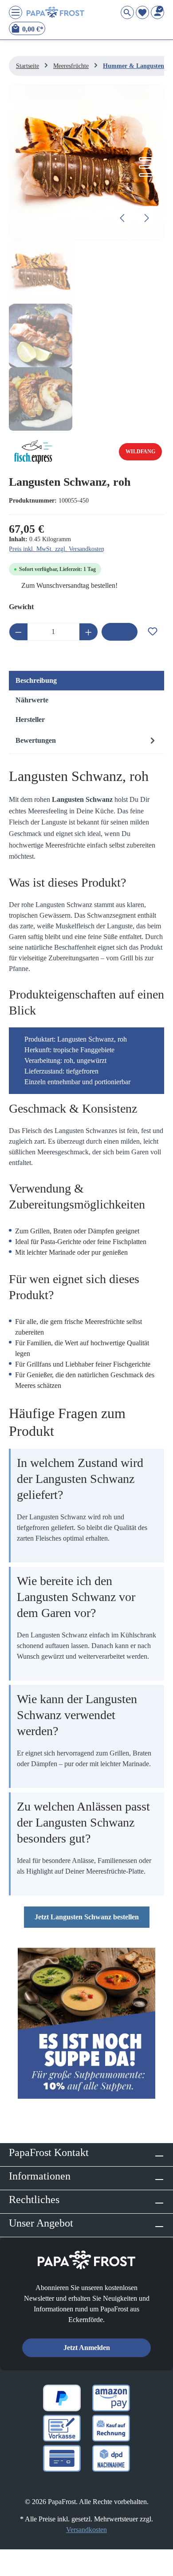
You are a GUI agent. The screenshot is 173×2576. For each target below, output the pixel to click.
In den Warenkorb (120, 632)
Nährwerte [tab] (32, 700)
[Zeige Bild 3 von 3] (146, 175)
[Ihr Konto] (157, 12)
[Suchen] (127, 12)
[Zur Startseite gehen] (55, 12)
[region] (86, 258)
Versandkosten (86, 2530)
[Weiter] (146, 218)
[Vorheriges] (123, 218)
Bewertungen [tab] (36, 740)
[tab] (86, 681)
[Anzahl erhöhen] (89, 632)
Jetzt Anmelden (87, 2348)
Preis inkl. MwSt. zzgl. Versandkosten (57, 549)
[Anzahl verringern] (18, 632)
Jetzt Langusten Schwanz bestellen (87, 1917)
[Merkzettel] (142, 12)
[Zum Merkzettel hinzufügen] (153, 629)
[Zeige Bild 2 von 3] (146, 167)
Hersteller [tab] (30, 719)
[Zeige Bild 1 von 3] (146, 159)
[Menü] (16, 12)
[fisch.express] (33, 452)
